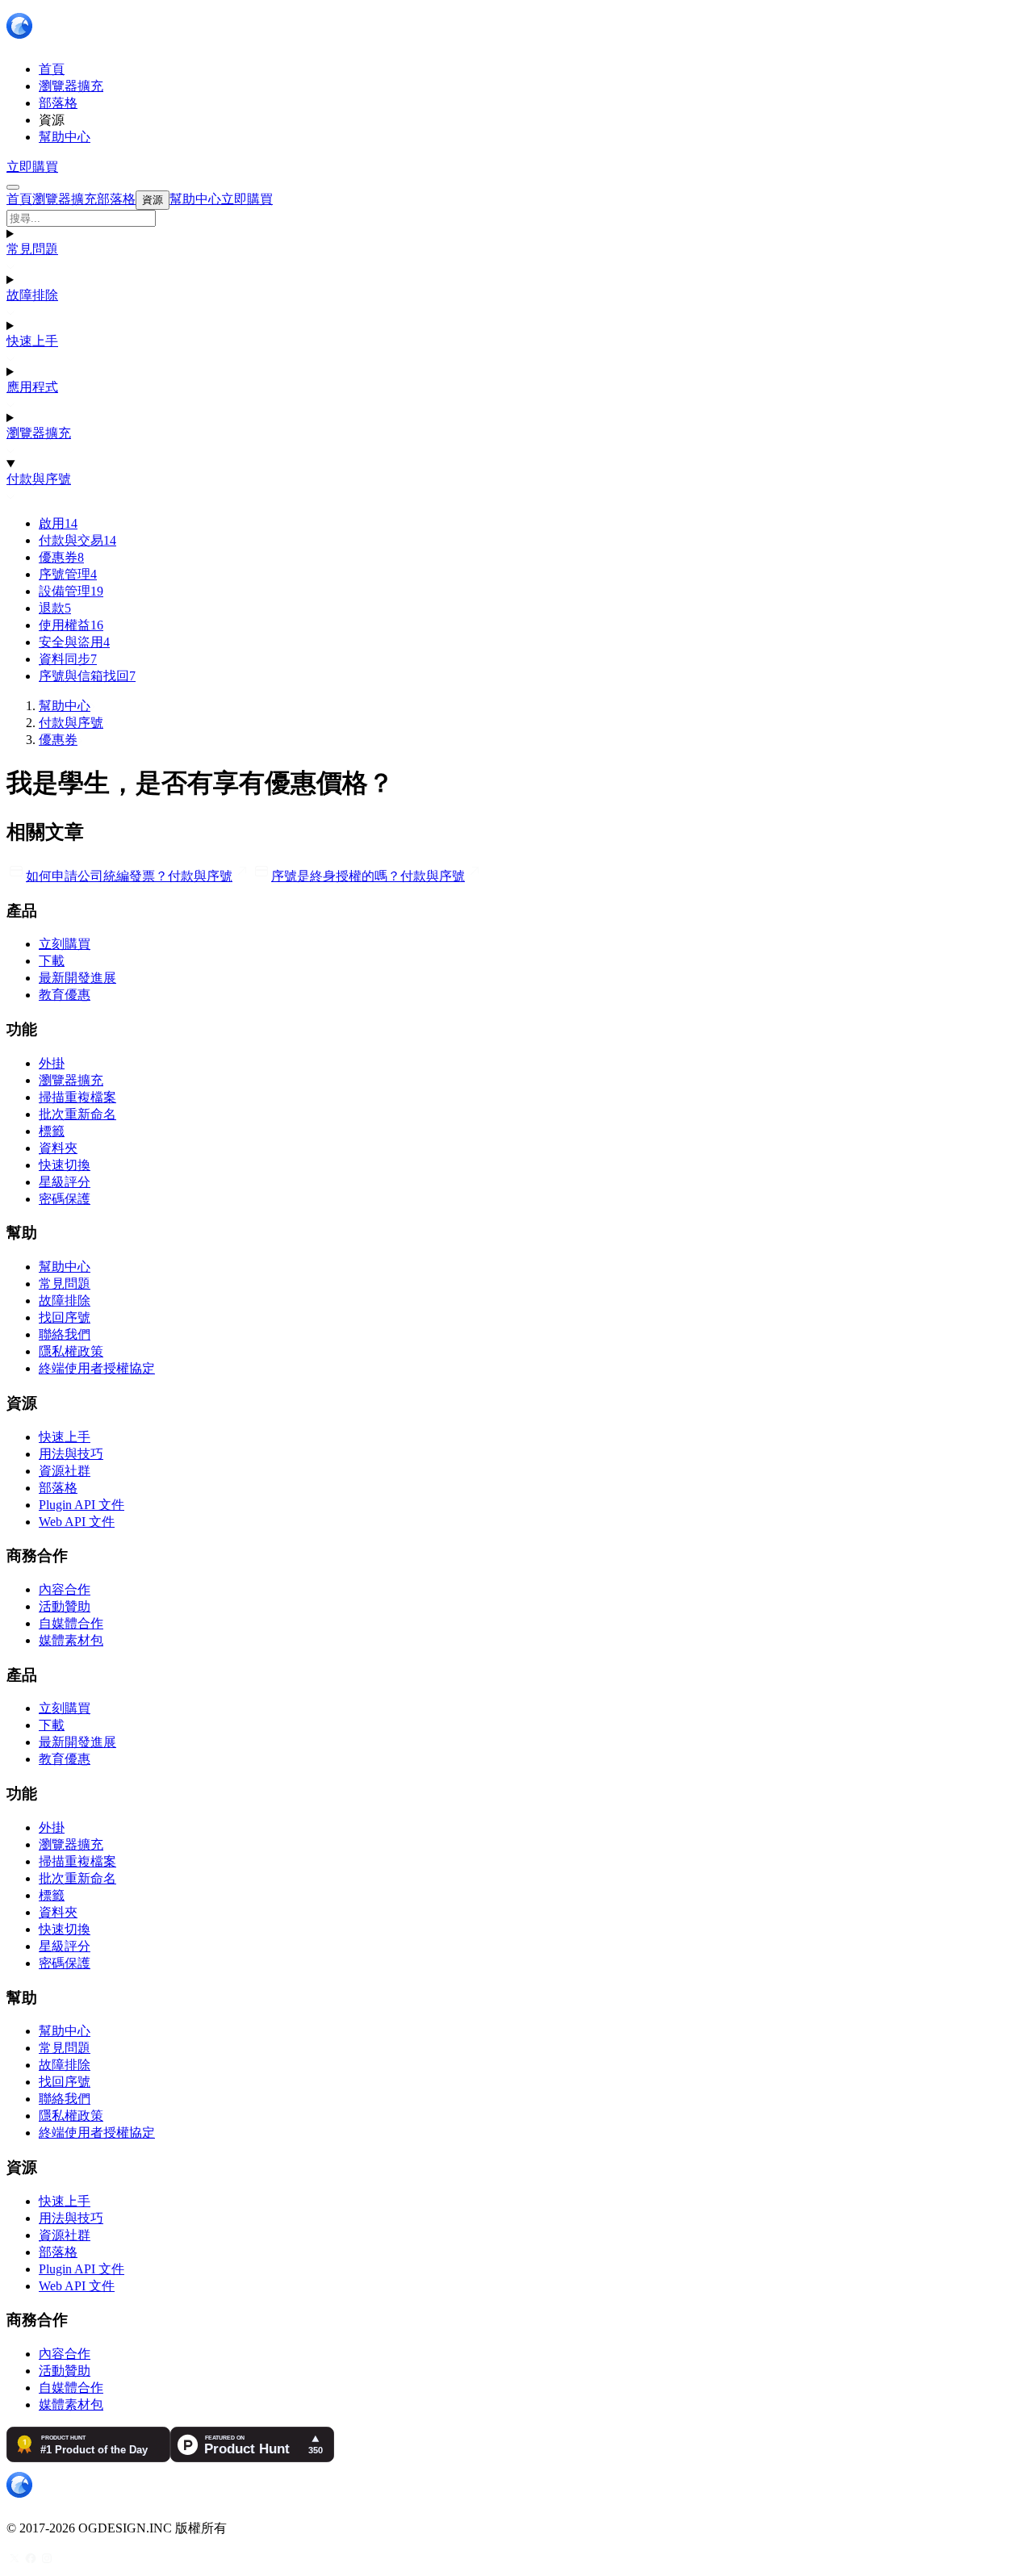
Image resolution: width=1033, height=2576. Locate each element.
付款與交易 (77, 540)
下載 (52, 961)
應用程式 (32, 387)
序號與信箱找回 (87, 676)
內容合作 (65, 1589)
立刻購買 (65, 944)
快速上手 (32, 341)
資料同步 (68, 659)
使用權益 (71, 625)
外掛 (52, 1063)
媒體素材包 (71, 1640)
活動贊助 (65, 1606)
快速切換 (65, 1165)
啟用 (58, 523)
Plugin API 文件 (82, 1505)
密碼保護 (65, 1199)
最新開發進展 (77, 978)
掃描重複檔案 (77, 1097)
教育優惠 (65, 995)
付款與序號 (39, 479)
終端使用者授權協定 (97, 1368)
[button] (516, 218)
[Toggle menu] (13, 187)
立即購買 (32, 167)
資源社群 (65, 1471)
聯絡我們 (65, 1334)
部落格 (58, 1488)
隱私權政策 (71, 1351)
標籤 (52, 1131)
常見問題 (32, 249)
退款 (55, 608)
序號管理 (68, 574)
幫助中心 (65, 706)
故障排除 (32, 295)
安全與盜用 (74, 642)
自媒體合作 (71, 1623)
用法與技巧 (71, 1454)
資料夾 (58, 1148)
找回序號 (65, 1317)
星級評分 (65, 1182)
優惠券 (61, 557)
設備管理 (71, 591)
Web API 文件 (77, 1522)
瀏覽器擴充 (39, 433)
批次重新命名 (77, 1114)
